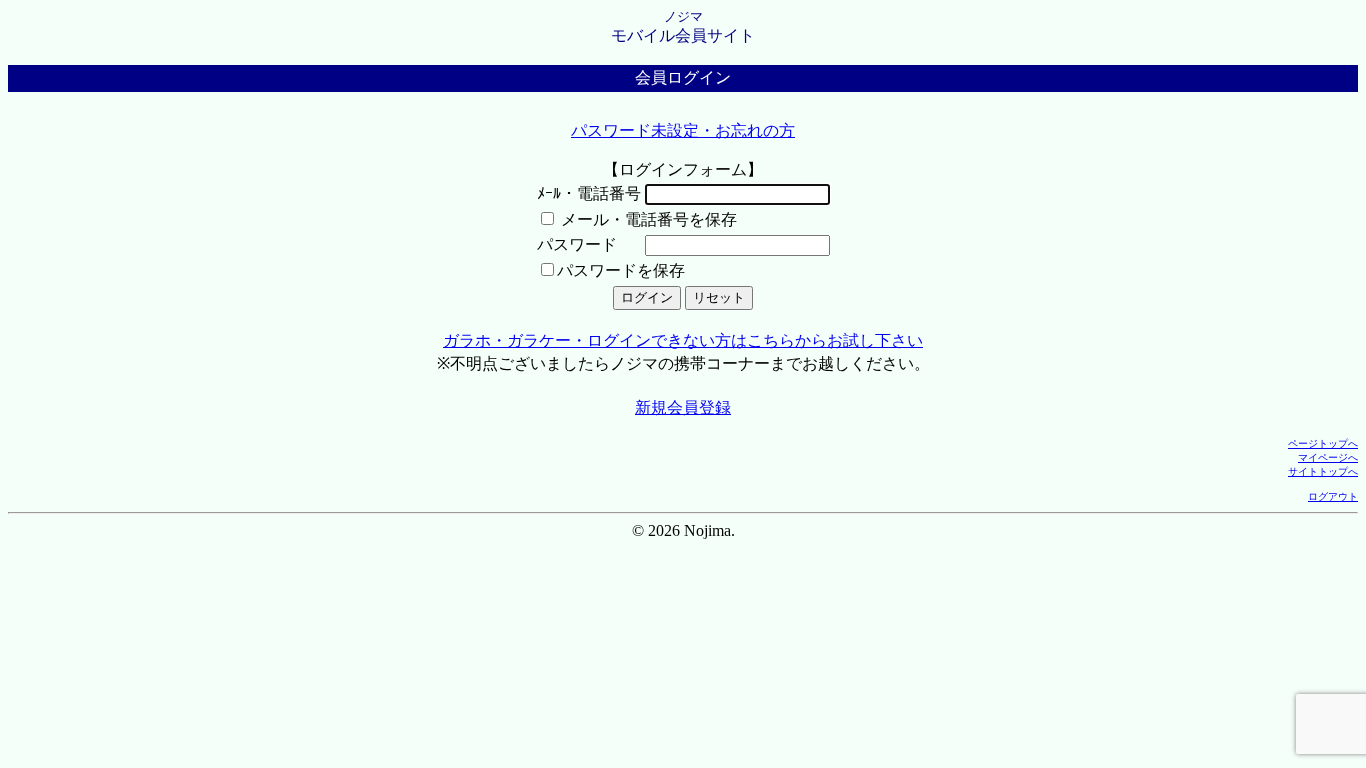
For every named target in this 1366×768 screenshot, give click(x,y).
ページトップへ (1323, 443)
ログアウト (1333, 496)
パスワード (577, 244)
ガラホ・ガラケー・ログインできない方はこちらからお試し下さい (683, 340)
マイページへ (1328, 457)
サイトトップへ (1323, 471)
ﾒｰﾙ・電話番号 (589, 193)
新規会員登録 (683, 407)
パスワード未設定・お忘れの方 (683, 130)
